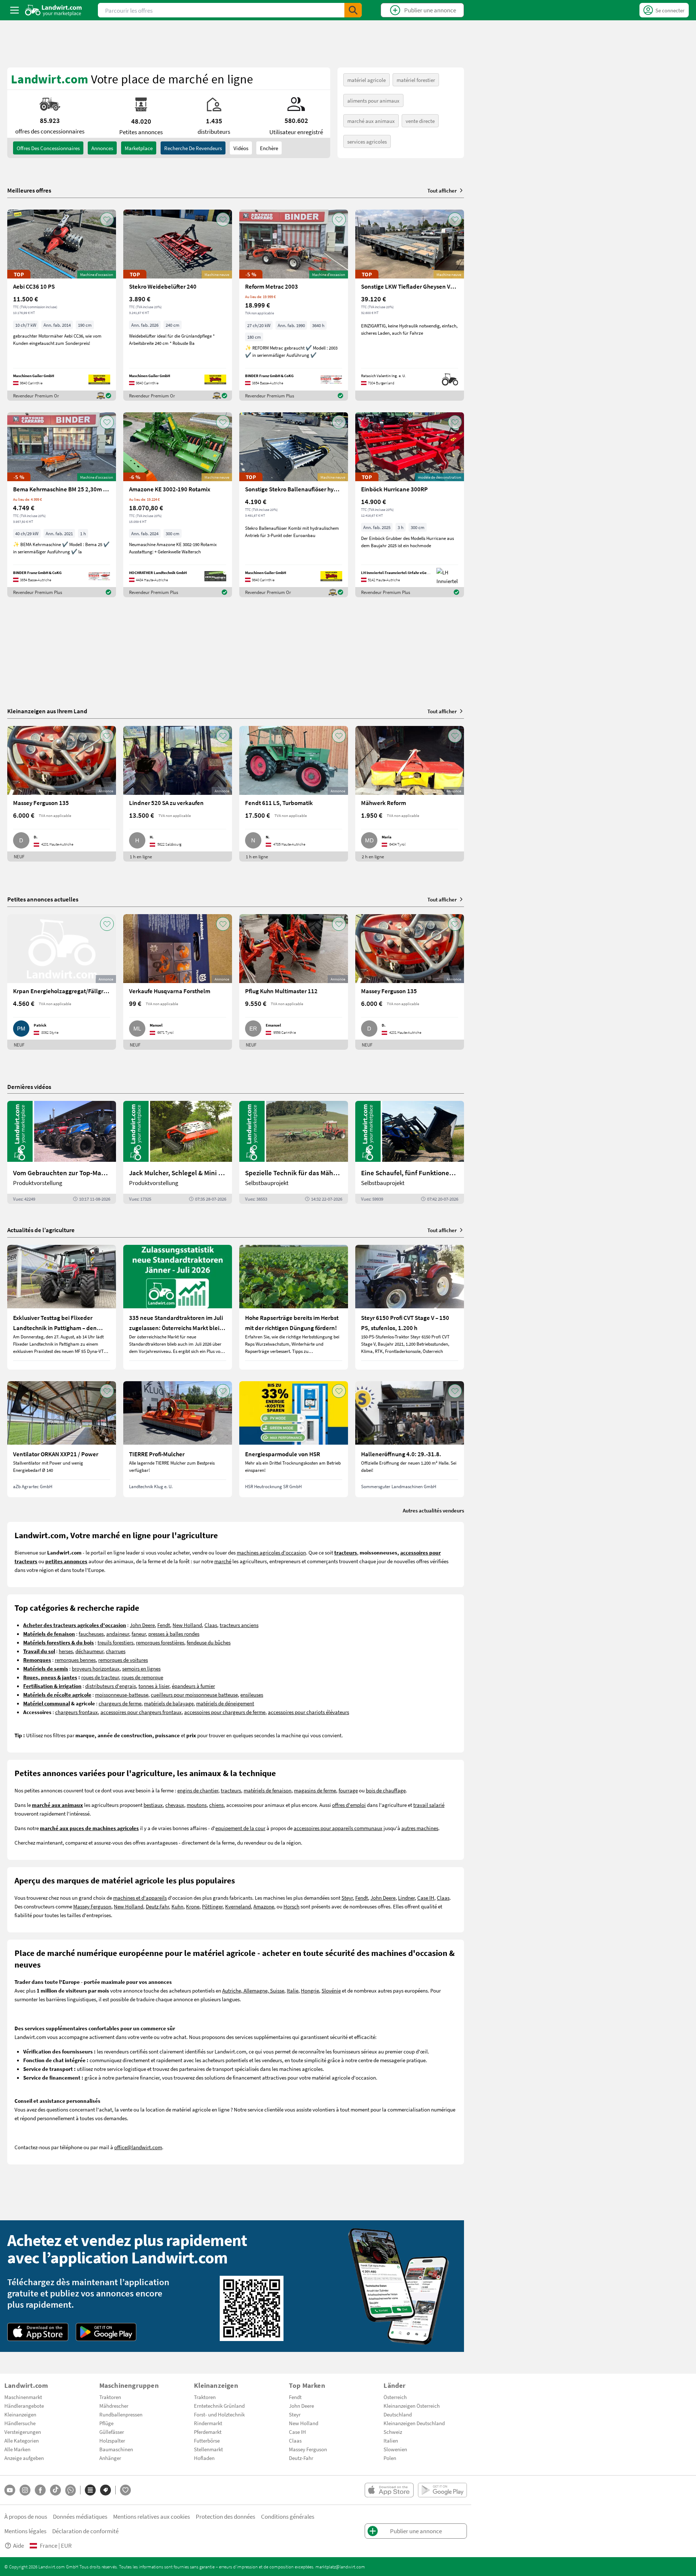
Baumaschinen (116, 2449)
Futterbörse (207, 2440)
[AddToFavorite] (107, 219)
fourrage (348, 1790)
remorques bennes (75, 1660)
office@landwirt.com (138, 2147)
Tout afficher (442, 190)
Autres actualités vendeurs (433, 1510)
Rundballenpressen (121, 2414)
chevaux (175, 1805)
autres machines (420, 1828)
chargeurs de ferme (120, 1703)
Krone (193, 1906)
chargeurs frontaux (76, 1712)
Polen (390, 2458)
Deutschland (398, 2414)
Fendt (164, 1625)
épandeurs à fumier (193, 1686)
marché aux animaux (371, 121)
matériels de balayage (169, 1703)
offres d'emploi (349, 1805)
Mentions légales (25, 2531)
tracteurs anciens (239, 1625)
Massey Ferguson (92, 1906)
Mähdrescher (114, 2406)
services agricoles (367, 141)
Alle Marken (17, 2449)
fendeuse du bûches (209, 1642)
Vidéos (241, 148)
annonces (102, 148)
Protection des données (225, 2516)
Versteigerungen (23, 2432)
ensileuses (252, 1694)
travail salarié (429, 1805)
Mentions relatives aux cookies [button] (152, 2516)
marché (223, 1561)
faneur (139, 1634)
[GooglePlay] (106, 2332)
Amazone (264, 1906)
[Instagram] (25, 2490)
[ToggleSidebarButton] (14, 10)
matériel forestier (416, 80)
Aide (18, 2545)
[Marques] (105, 2490)
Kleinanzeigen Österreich (412, 2406)
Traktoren (110, 2397)
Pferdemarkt (208, 2432)
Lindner (406, 1898)
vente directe (420, 121)
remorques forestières (160, 1642)
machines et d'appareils (140, 1898)
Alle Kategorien (22, 2440)
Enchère (269, 148)
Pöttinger (212, 1906)
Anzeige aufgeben (24, 2458)
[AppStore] (38, 2332)
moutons (197, 1805)
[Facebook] (40, 2490)
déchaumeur (89, 1651)
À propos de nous (26, 2516)
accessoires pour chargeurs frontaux (141, 1712)
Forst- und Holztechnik (219, 2414)
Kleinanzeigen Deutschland (414, 2423)
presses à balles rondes (174, 1634)
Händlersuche (20, 2423)
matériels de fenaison (268, 1790)
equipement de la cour (240, 1828)
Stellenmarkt (208, 2449)
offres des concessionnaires (48, 148)
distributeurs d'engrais (111, 1686)
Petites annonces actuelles (43, 899)
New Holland (187, 1625)
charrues (116, 1651)
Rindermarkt (208, 2423)
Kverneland (238, 1906)
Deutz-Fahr (301, 2458)
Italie (293, 1990)
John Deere (142, 1625)
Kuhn (177, 1906)
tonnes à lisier (154, 1686)
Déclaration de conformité (85, 2531)
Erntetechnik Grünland (219, 2406)
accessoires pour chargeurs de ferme (225, 1712)
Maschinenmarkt (23, 2397)
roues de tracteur (100, 1677)
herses (66, 1651)
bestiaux (153, 1805)
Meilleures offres (29, 190)
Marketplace (139, 148)
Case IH (426, 1898)
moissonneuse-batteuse (122, 1694)
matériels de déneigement (225, 1703)
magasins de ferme (315, 1790)
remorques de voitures (123, 1660)
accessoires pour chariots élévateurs (308, 1712)
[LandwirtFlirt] (125, 2490)
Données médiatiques (80, 2516)
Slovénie (331, 1990)
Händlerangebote (24, 2406)
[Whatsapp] (71, 2490)
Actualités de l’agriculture (41, 1230)
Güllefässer (112, 2432)
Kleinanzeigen (20, 2414)
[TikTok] (55, 2490)
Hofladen (204, 2458)
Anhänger (110, 2458)
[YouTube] (10, 2490)
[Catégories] (90, 2490)
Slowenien (395, 2449)
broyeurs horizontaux (96, 1668)
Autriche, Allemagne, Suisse (253, 1990)
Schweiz (393, 2432)
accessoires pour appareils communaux (338, 1828)
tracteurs (231, 1790)
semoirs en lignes (141, 1668)
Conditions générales (288, 2516)
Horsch (291, 1906)
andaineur (118, 1634)
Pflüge (106, 2423)
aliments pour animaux (373, 100)
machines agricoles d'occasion (271, 1552)
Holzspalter (112, 2440)
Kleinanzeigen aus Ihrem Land (47, 711)
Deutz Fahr (157, 1906)
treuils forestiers (115, 1642)
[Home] (53, 10)
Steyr (347, 1898)
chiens (216, 1805)
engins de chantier (198, 1790)
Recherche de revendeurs (193, 148)
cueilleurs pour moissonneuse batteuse (194, 1694)
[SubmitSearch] (353, 10)
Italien (391, 2440)
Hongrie (310, 1990)
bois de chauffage (386, 1790)
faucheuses (91, 1634)
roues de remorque (142, 1677)
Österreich (395, 2397)
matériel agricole (366, 80)
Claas (211, 1625)
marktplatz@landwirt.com (340, 2567)
